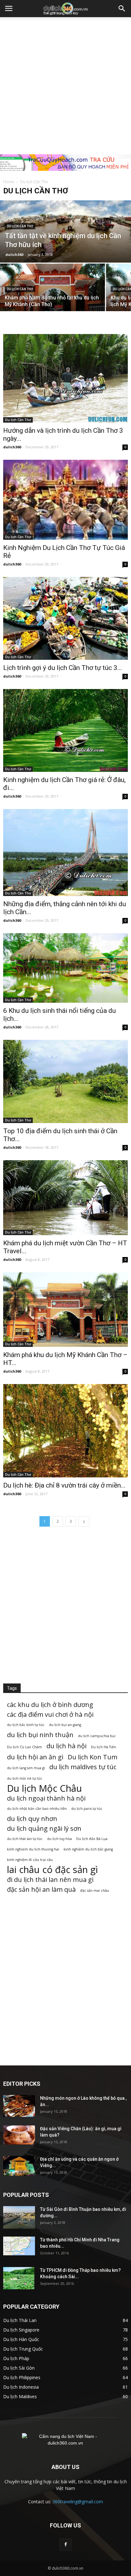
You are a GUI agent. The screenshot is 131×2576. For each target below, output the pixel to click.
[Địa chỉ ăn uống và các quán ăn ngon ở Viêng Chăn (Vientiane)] (19, 2166)
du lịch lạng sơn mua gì (26, 1768)
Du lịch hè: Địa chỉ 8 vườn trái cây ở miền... (64, 1485)
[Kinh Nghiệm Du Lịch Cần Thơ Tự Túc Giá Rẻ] (65, 500)
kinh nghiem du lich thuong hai (33, 1849)
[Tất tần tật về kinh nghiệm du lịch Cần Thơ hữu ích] (65, 240)
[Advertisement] (65, 86)
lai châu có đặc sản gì (52, 1870)
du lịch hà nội (66, 1746)
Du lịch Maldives (20, 2396)
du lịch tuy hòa (59, 1839)
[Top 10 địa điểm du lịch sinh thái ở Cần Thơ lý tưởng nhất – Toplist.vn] (65, 1081)
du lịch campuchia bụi (97, 1736)
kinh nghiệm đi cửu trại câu (30, 1860)
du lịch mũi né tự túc (25, 1778)
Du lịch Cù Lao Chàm (24, 1747)
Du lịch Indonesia (21, 2387)
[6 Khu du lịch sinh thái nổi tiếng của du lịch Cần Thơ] (65, 968)
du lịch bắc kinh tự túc (26, 1725)
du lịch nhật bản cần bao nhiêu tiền (37, 1809)
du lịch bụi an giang (65, 1725)
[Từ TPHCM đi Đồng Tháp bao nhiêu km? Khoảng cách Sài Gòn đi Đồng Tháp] (19, 2278)
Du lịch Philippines (22, 2377)
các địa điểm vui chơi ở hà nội (50, 1714)
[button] (122, 9)
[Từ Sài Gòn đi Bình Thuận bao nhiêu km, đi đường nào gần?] (19, 2217)
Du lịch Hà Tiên (103, 1747)
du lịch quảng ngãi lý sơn (44, 1828)
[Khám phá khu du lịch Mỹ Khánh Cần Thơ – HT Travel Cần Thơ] (65, 1310)
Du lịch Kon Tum (93, 1757)
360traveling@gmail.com (78, 2502)
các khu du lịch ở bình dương (50, 1705)
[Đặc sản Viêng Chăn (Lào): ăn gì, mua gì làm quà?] (19, 2135)
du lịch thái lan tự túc (25, 1839)
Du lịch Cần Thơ (20, 226)
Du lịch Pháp (16, 2358)
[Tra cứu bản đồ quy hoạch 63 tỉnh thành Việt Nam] (65, 163)
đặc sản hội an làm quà (41, 1889)
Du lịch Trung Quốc (23, 2349)
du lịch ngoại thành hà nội (46, 1798)
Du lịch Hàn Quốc (21, 2339)
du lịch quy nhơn (32, 1819)
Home (9, 182)
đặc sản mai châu (95, 1890)
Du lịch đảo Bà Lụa (92, 1839)
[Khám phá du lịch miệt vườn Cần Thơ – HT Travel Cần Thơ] (65, 1198)
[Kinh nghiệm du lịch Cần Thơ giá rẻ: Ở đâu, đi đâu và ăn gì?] (65, 730)
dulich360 (14, 254)
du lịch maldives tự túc (83, 1767)
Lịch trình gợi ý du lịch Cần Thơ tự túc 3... (63, 668)
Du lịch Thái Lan (20, 2320)
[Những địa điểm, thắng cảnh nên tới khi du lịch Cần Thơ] (65, 853)
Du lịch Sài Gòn (19, 2368)
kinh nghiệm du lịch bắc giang (88, 1849)
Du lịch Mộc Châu (45, 1788)
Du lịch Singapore (21, 2330)
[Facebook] (65, 2545)
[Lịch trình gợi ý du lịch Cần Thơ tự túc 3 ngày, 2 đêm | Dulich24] (65, 618)
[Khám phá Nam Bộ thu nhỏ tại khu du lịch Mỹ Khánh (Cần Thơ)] (52, 297)
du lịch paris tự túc (87, 1809)
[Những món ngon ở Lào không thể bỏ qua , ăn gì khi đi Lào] (19, 2106)
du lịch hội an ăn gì (35, 1757)
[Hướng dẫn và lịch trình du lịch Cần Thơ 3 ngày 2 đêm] (65, 378)
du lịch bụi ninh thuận (40, 1735)
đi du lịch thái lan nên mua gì (50, 1880)
